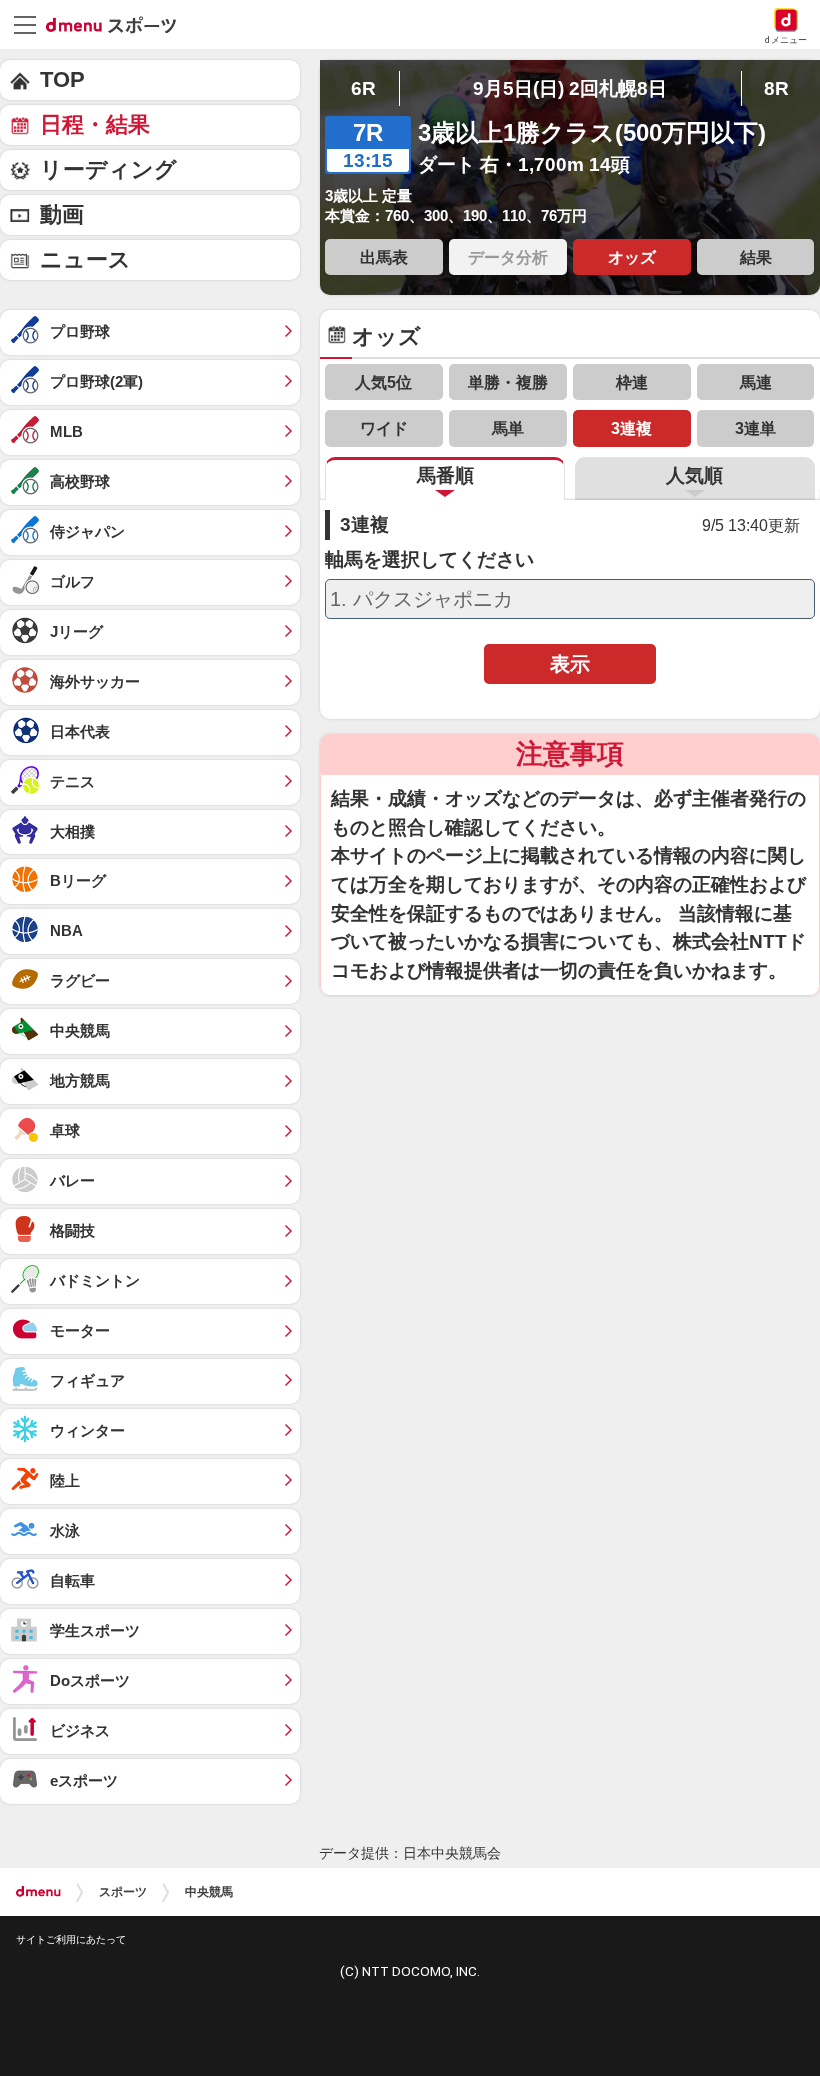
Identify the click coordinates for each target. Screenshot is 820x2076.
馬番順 (445, 475)
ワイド (384, 428)
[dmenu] (38, 1892)
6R (363, 88)
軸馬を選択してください (429, 560)
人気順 (694, 475)
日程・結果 (95, 124)
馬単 (508, 428)
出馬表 (384, 257)
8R (776, 88)
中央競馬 (209, 1892)
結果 (756, 257)
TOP (62, 79)
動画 (62, 214)
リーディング (108, 169)
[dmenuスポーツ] (118, 24)
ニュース (85, 259)
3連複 (631, 428)
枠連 (632, 382)
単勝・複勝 (508, 382)
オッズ (632, 257)
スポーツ (123, 1892)
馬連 (756, 382)
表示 (570, 664)
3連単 (755, 428)
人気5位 (383, 382)
